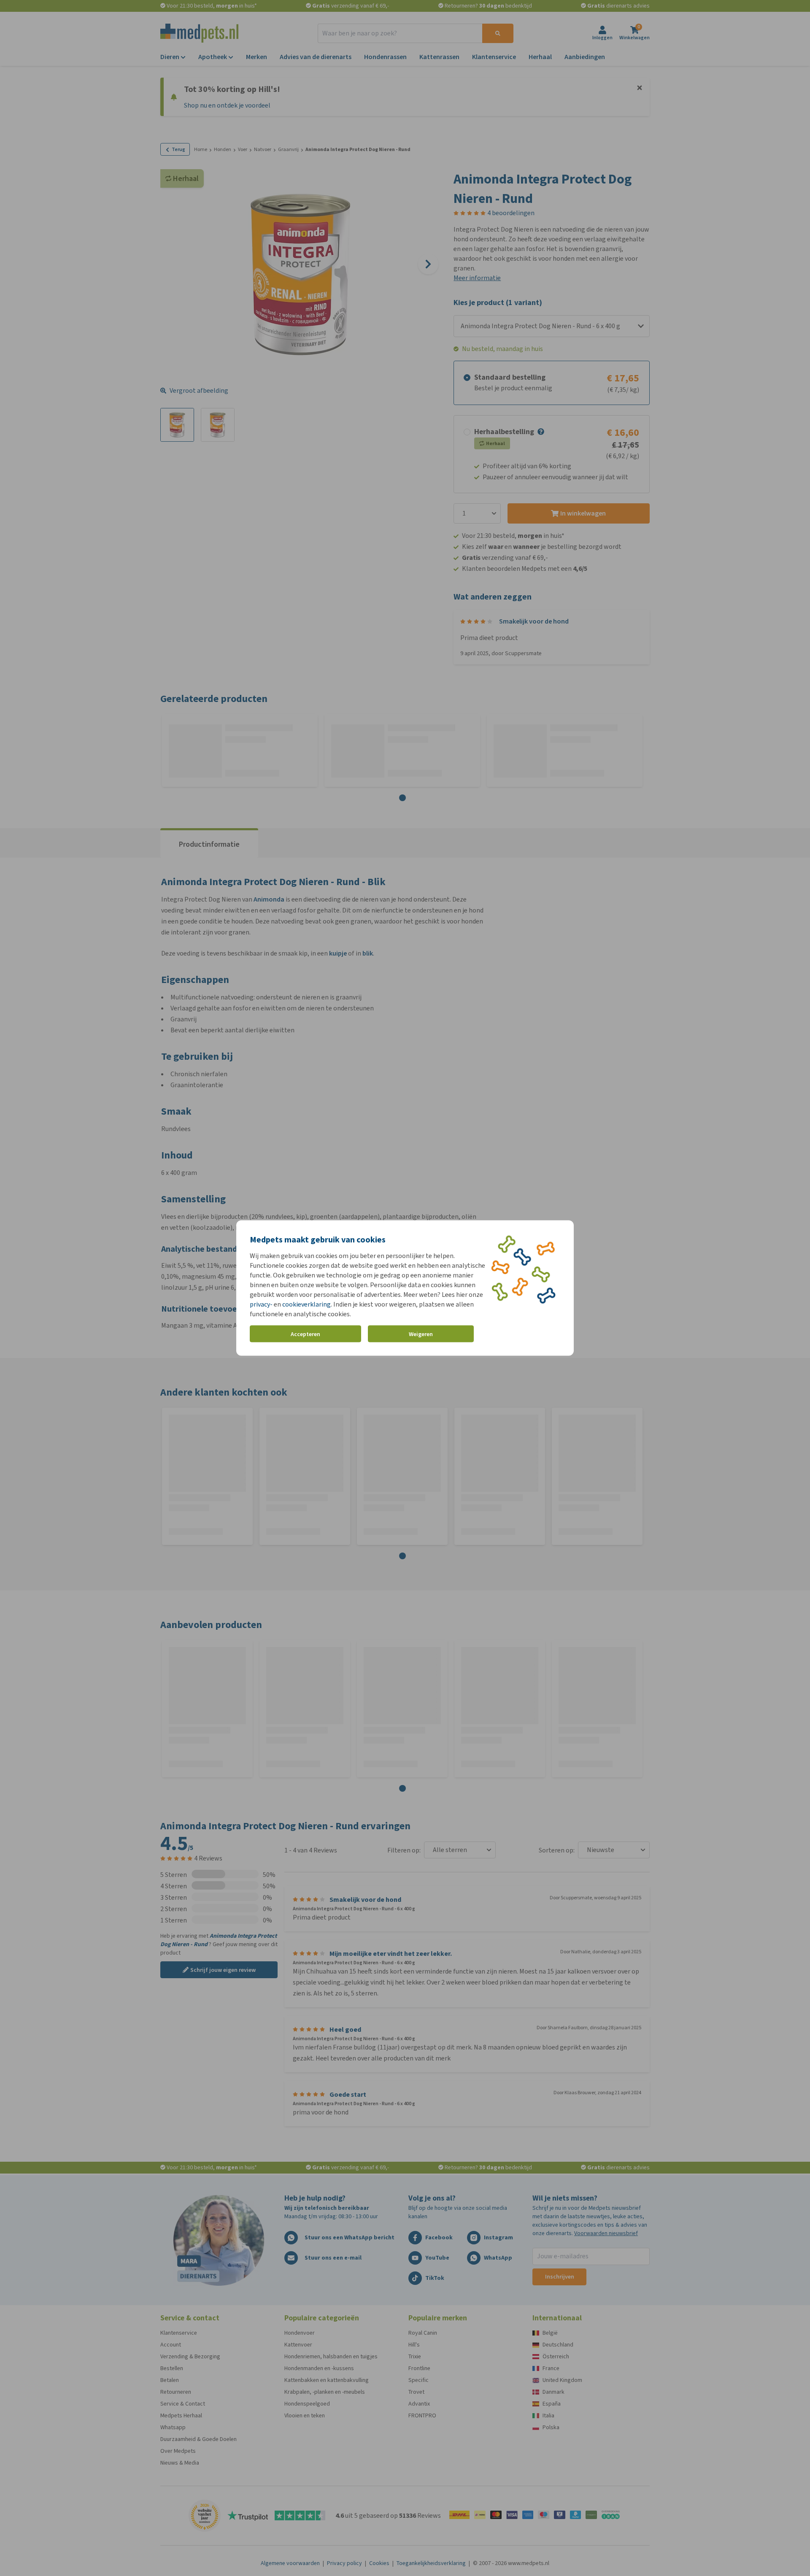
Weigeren (421, 1334)
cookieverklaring (306, 1304)
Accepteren (305, 1334)
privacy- (261, 1304)
